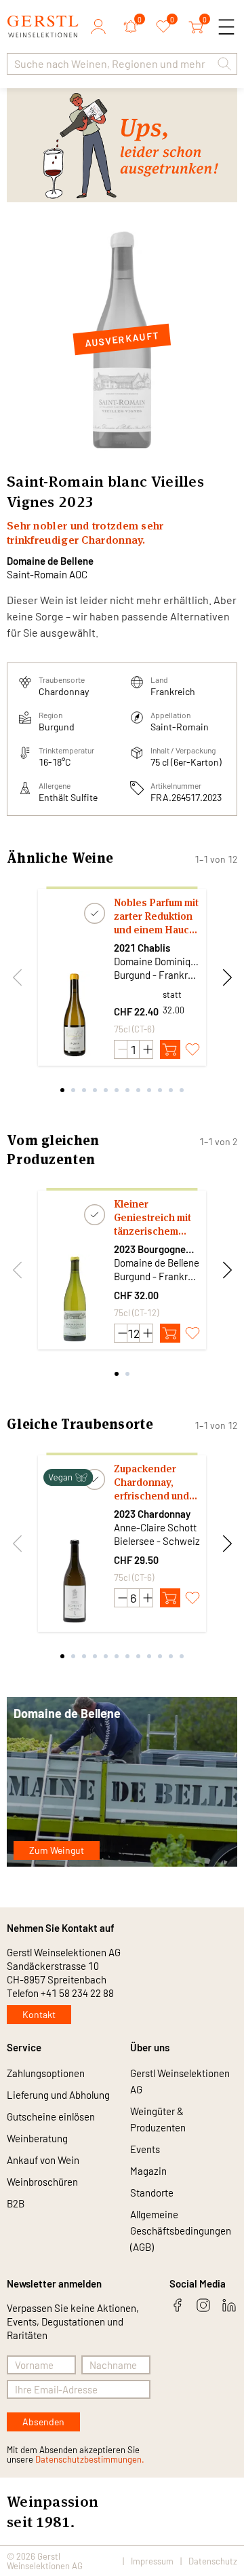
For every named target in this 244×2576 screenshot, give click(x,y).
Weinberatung (37, 2138)
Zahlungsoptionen (46, 2073)
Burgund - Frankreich (157, 975)
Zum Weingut (57, 1850)
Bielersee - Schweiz (157, 1541)
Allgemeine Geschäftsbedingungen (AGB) (181, 2230)
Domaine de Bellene (50, 561)
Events (145, 2149)
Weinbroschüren (42, 2182)
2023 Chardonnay (152, 1514)
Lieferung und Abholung (58, 2095)
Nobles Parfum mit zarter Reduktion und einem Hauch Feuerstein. (156, 916)
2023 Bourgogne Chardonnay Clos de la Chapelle (157, 1249)
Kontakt (39, 2014)
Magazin (148, 2171)
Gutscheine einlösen (51, 2116)
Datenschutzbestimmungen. (90, 2459)
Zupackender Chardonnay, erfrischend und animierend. (151, 1482)
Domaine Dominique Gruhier (157, 961)
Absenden (43, 2422)
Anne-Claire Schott (155, 1527)
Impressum (152, 2561)
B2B (16, 2203)
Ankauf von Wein (43, 2160)
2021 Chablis (142, 948)
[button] (224, 64)
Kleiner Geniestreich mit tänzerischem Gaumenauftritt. (152, 1218)
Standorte (152, 2192)
